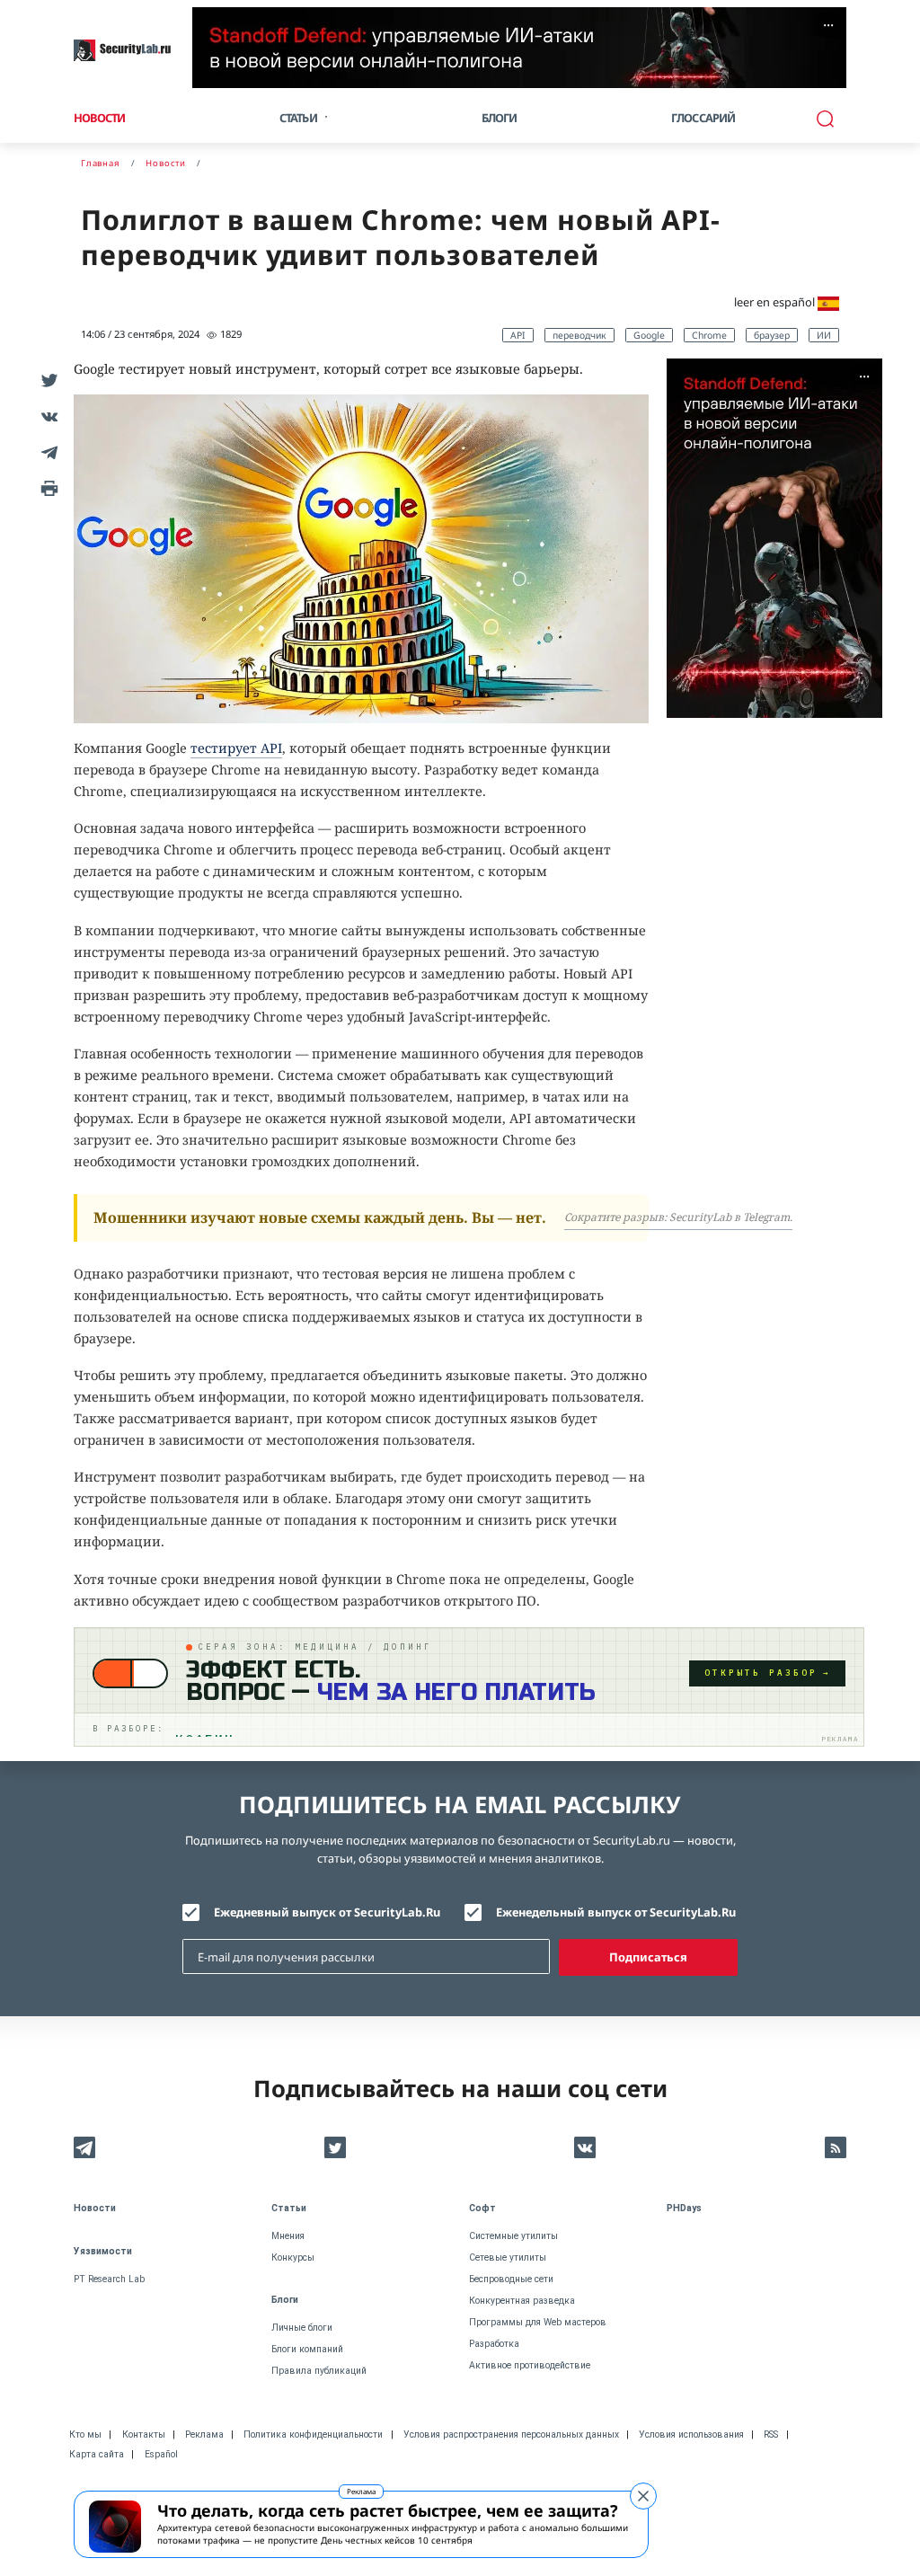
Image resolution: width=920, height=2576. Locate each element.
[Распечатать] (47, 488)
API (518, 335)
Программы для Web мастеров (538, 2322)
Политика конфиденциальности (313, 2434)
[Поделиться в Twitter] (47, 380)
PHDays (684, 2208)
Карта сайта (97, 2454)
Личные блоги (302, 2328)
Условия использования (691, 2434)
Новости (99, 118)
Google (649, 335)
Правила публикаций (319, 2371)
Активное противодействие (530, 2365)
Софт (482, 2208)
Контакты (144, 2434)
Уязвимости (103, 2251)
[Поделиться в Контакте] (47, 416)
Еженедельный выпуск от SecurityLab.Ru (616, 1912)
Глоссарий (703, 118)
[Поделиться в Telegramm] (47, 452)
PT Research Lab (109, 2279)
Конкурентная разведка (522, 2301)
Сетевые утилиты (508, 2257)
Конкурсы (293, 2257)
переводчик (579, 335)
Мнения (288, 2236)
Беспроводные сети (511, 2279)
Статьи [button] (298, 118)
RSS (771, 2434)
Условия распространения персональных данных (511, 2434)
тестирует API (236, 748)
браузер (772, 335)
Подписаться (648, 1957)
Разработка (494, 2344)
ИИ (824, 335)
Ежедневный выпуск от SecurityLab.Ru (327, 1912)
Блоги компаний (307, 2349)
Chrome (709, 335)
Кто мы (85, 2434)
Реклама (361, 2491)
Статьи (289, 2208)
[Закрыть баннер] (643, 2496)
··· (828, 25)
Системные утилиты (513, 2236)
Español (161, 2454)
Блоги (500, 118)
